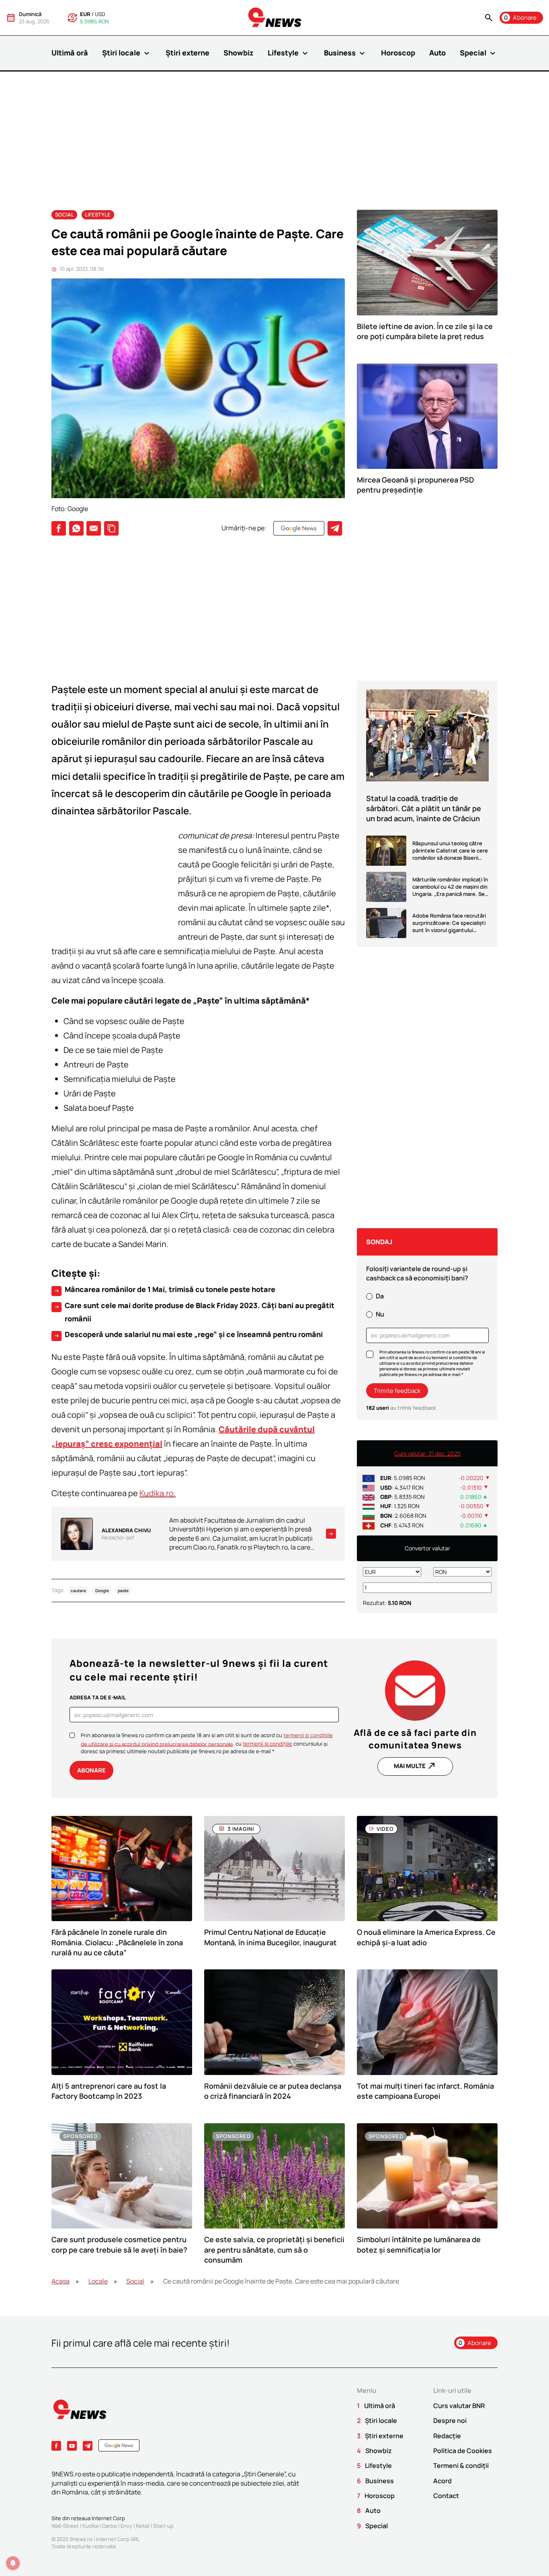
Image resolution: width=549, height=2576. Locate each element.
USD (100, 14)
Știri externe (187, 53)
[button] (489, 18)
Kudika (90, 2526)
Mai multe (415, 1766)
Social (65, 215)
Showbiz (239, 53)
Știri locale (127, 53)
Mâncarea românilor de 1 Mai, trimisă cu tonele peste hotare (164, 1290)
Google (102, 1591)
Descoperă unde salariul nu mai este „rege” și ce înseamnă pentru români (188, 1335)
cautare (78, 1591)
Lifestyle (289, 53)
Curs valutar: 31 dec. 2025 (427, 1453)
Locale (98, 2281)
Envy (126, 2526)
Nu (380, 1314)
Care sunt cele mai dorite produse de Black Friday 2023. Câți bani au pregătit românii (194, 1312)
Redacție (447, 2436)
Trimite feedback (397, 1391)
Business (345, 53)
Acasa (60, 2281)
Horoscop (398, 53)
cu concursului (279, 1744)
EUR (85, 14)
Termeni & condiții (461, 2466)
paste (123, 1591)
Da (380, 1296)
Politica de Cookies (463, 2451)
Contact (446, 2496)
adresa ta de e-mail (98, 1697)
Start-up (163, 2526)
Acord (442, 2481)
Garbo (110, 2526)
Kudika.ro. (158, 1493)
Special (479, 53)
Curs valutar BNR (459, 2406)
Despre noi (450, 2421)
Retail (143, 2526)
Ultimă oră (70, 53)
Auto (437, 53)
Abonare (91, 1770)
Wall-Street (65, 2526)
